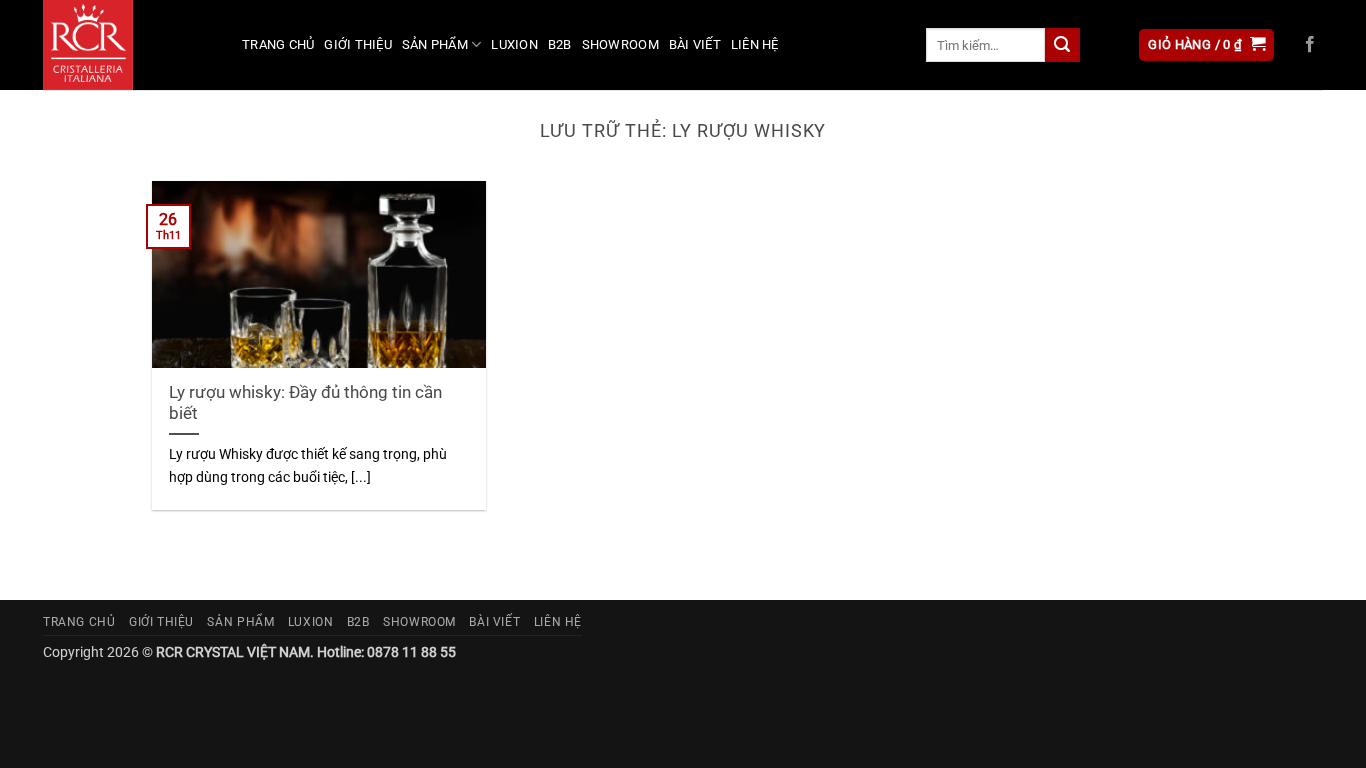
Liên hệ (755, 44)
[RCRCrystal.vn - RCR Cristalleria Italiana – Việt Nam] (127, 45)
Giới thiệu (358, 44)
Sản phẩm (435, 44)
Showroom (620, 44)
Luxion (514, 44)
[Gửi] (1062, 45)
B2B (560, 44)
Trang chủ (278, 44)
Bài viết (695, 44)
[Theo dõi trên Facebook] (1310, 45)
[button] (1206, 45)
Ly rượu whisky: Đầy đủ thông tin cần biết (305, 403)
